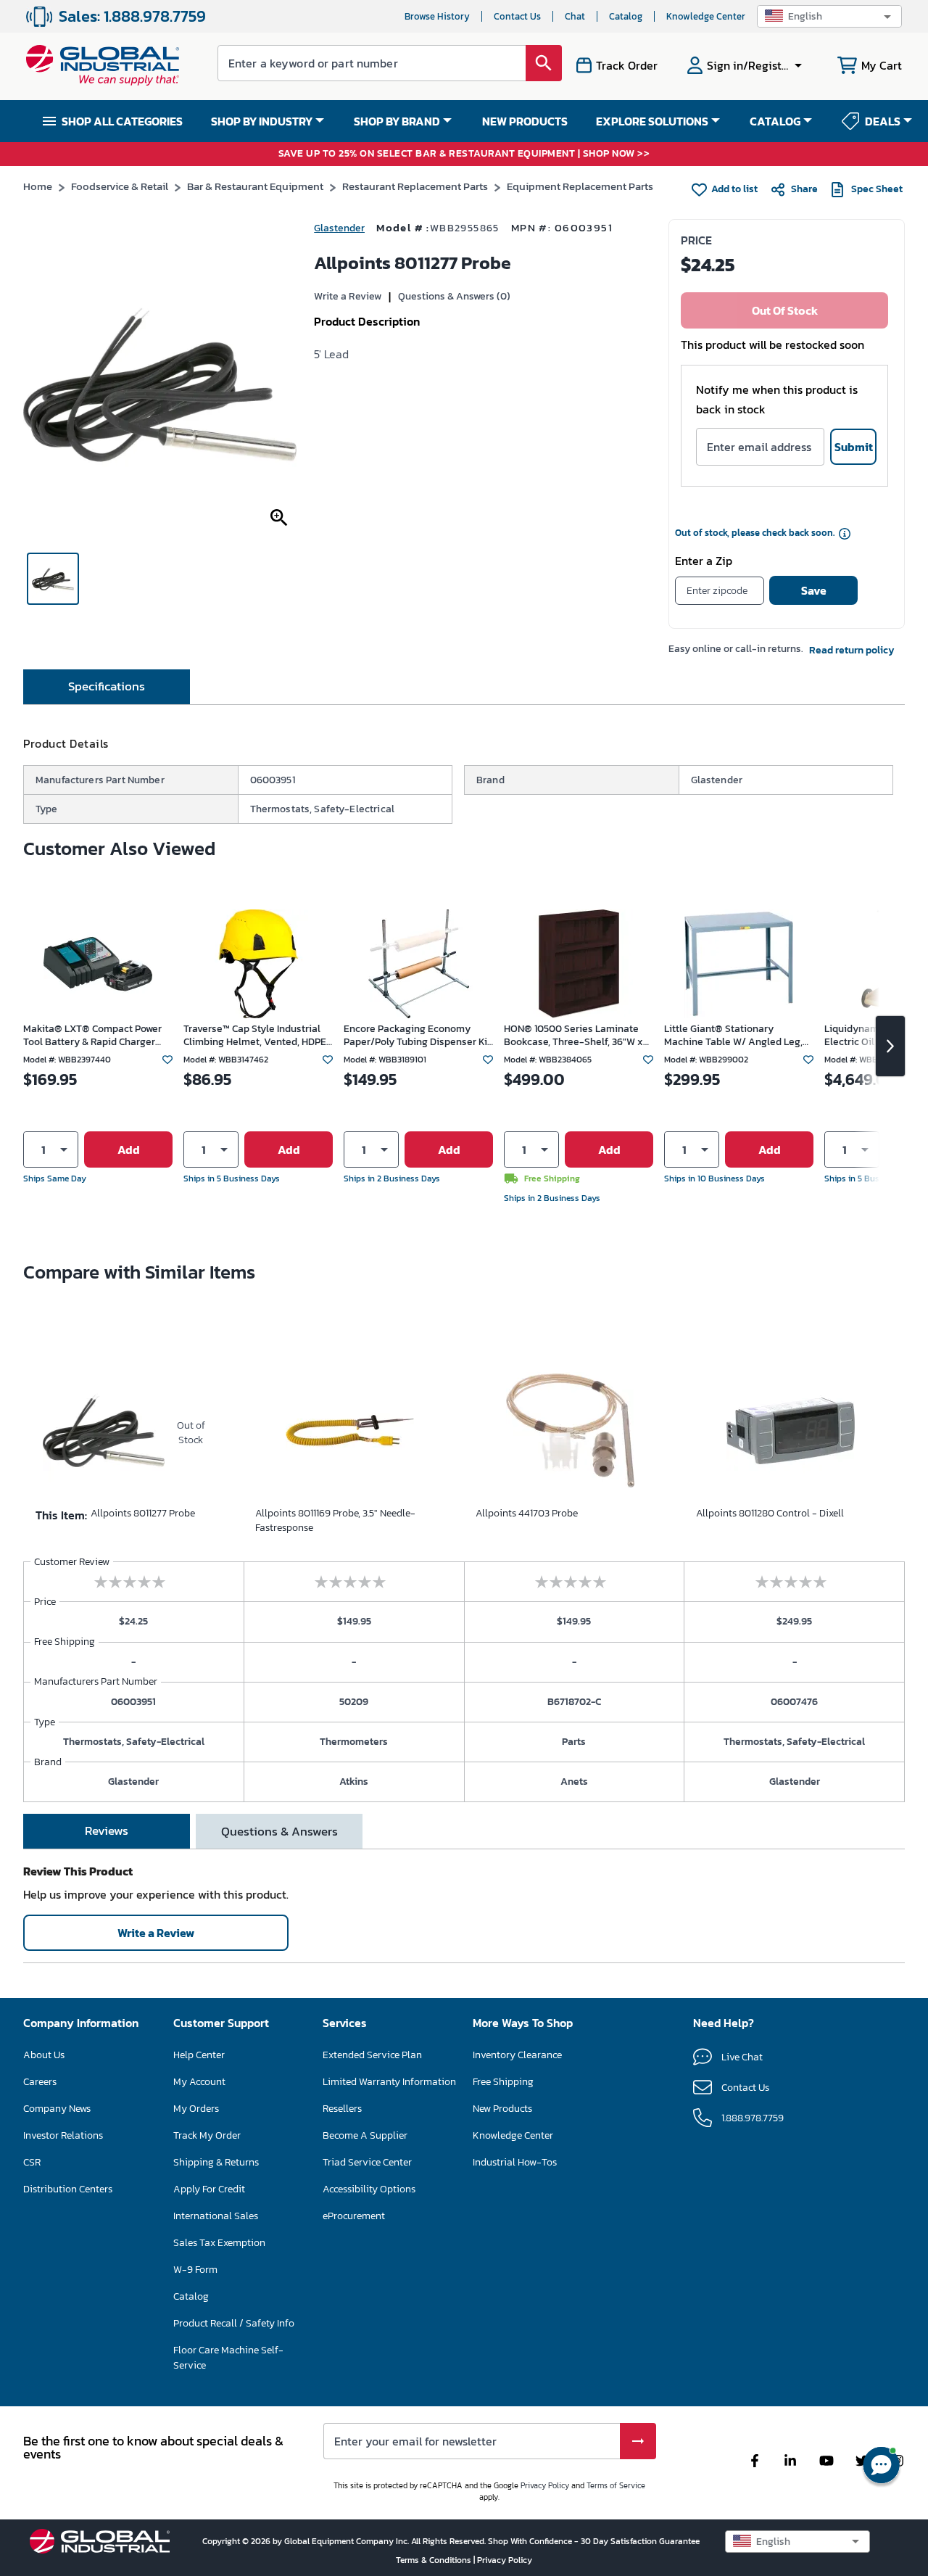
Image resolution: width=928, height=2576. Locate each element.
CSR (32, 2162)
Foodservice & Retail (120, 186)
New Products (502, 2109)
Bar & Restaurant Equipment (255, 186)
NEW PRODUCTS (525, 121)
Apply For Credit (209, 2189)
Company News (57, 2109)
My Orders (196, 2109)
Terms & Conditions (435, 2560)
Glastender (339, 228)
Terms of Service (616, 2485)
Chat (575, 16)
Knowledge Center (706, 16)
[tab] (107, 687)
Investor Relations (63, 2135)
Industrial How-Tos (515, 2162)
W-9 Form (195, 2270)
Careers (40, 2082)
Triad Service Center (367, 2162)
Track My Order (207, 2135)
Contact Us (517, 16)
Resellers (342, 2109)
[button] (829, 16)
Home (38, 186)
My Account (199, 2082)
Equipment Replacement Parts (580, 186)
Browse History (437, 16)
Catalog (626, 16)
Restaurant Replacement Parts (415, 186)
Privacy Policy (545, 2485)
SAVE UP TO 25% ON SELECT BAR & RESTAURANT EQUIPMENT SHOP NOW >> (464, 154)
